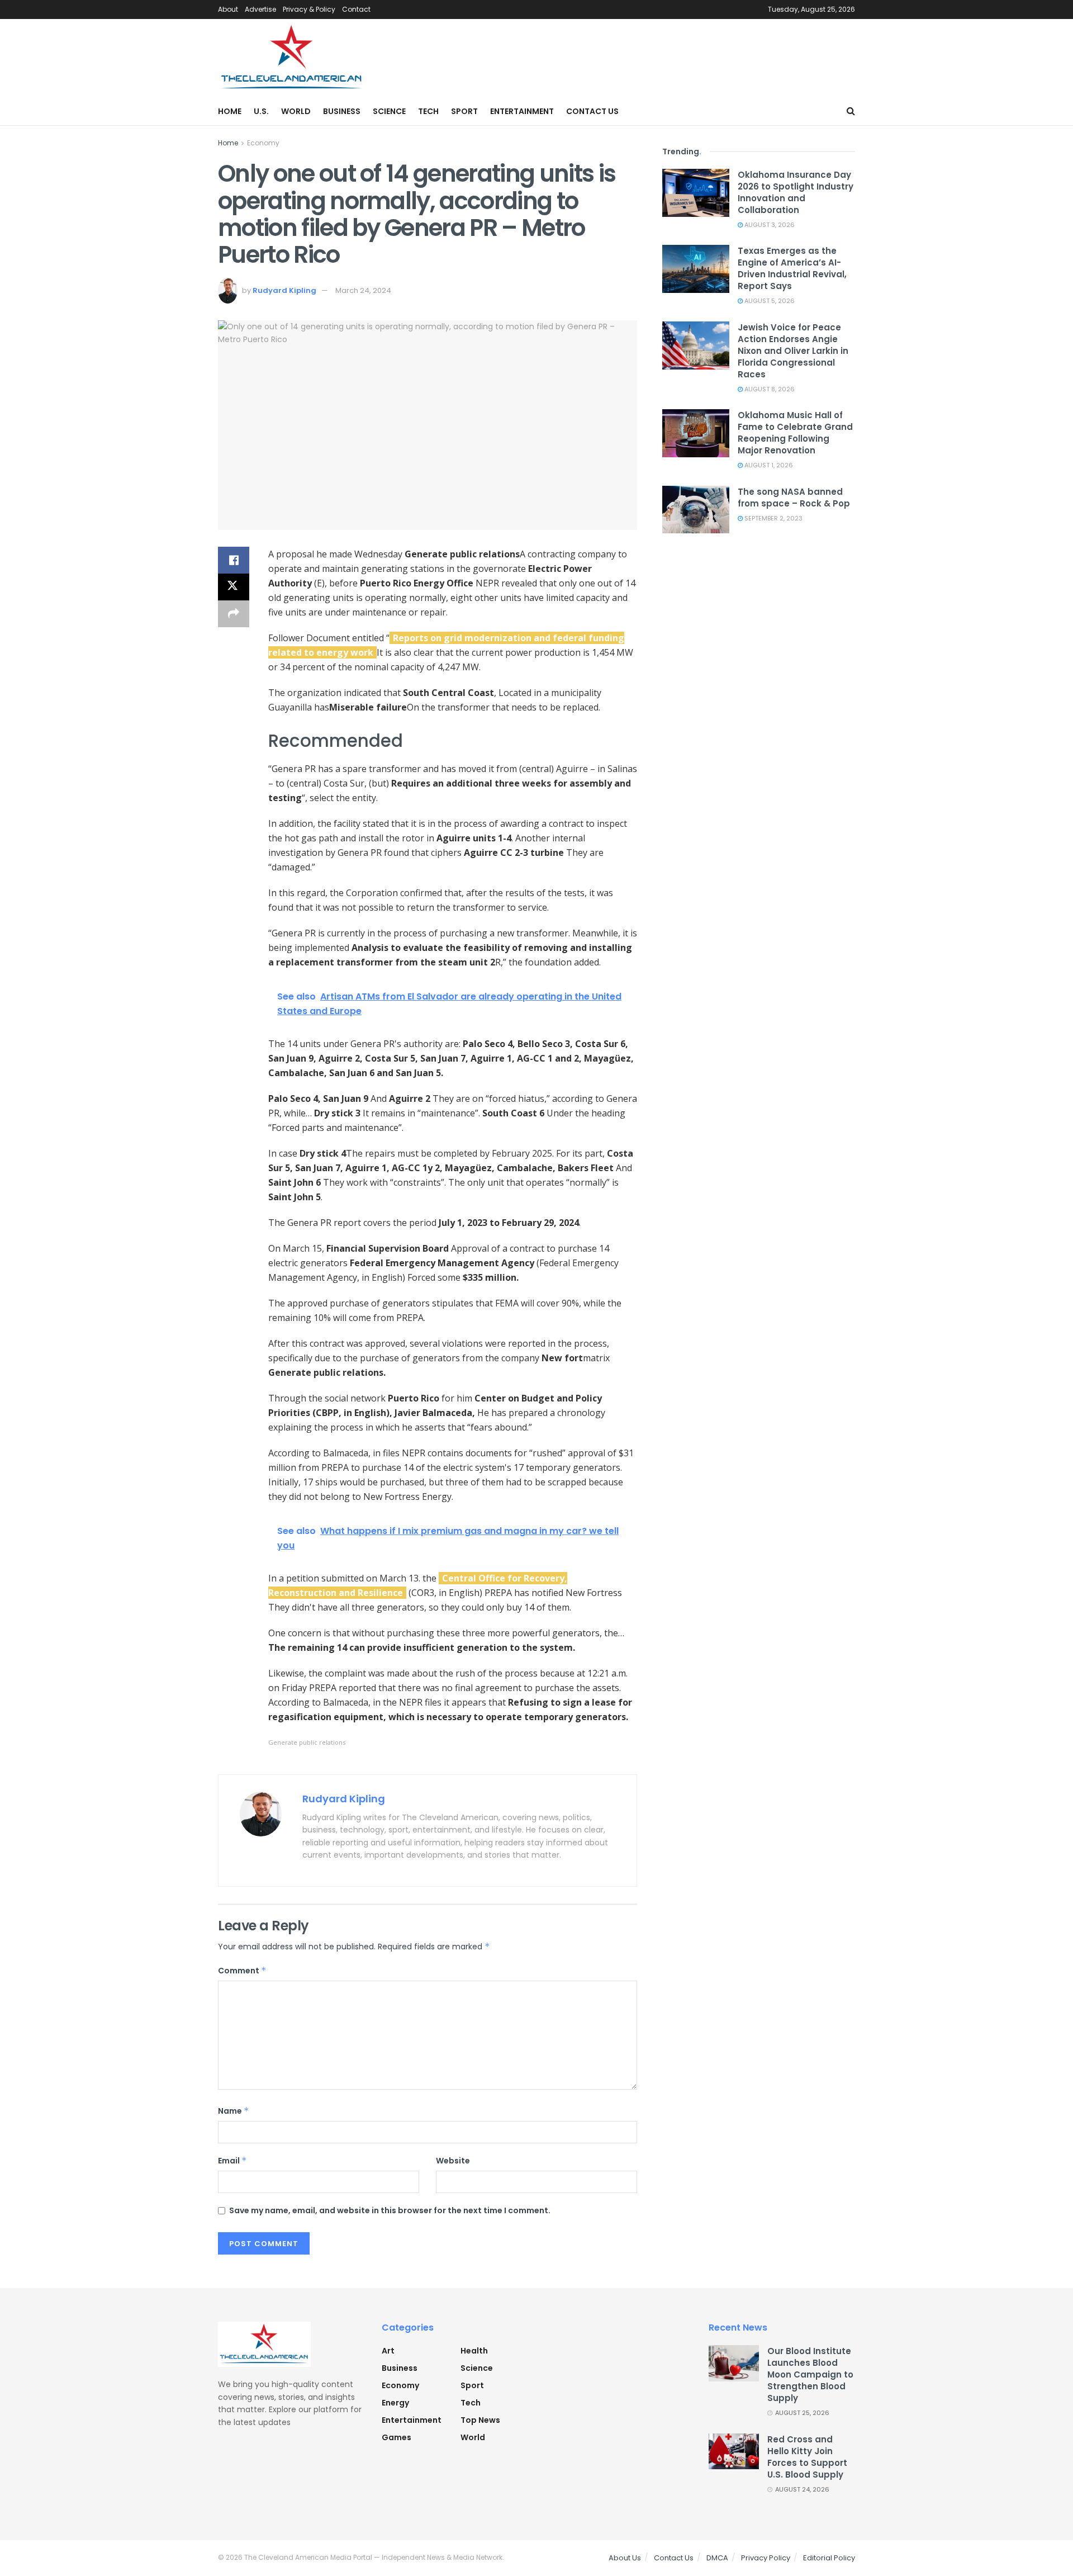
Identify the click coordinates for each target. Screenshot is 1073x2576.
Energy (395, 2403)
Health (474, 2351)
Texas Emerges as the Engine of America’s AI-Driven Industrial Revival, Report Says (792, 268)
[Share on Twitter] (234, 587)
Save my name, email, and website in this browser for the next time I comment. (390, 2210)
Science (389, 111)
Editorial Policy (829, 2558)
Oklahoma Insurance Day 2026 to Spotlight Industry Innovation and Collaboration (796, 192)
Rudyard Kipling (284, 290)
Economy (263, 143)
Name (234, 2111)
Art (388, 2351)
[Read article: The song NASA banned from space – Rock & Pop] (696, 510)
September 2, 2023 (773, 518)
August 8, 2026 (769, 389)
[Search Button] (851, 111)
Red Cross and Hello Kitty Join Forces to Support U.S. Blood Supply (807, 2457)
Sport (464, 111)
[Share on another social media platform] (234, 614)
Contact (356, 9)
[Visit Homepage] (292, 58)
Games (397, 2437)
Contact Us (592, 111)
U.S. (261, 111)
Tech (428, 111)
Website (453, 2161)
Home (230, 111)
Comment (242, 1971)
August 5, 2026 (769, 301)
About (228, 9)
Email (232, 2161)
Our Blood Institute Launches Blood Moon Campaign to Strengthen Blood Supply (810, 2374)
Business (342, 111)
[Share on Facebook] (234, 560)
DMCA (717, 2558)
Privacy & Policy (309, 9)
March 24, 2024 (363, 290)
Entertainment (522, 111)
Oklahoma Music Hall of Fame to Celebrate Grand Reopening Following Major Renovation (795, 433)
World (296, 111)
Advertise (260, 9)
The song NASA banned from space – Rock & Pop (794, 498)
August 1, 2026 (768, 465)
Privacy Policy (766, 2558)
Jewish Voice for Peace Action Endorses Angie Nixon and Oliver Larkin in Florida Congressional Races (793, 351)
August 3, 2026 (769, 225)
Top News (480, 2420)
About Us (625, 2558)
